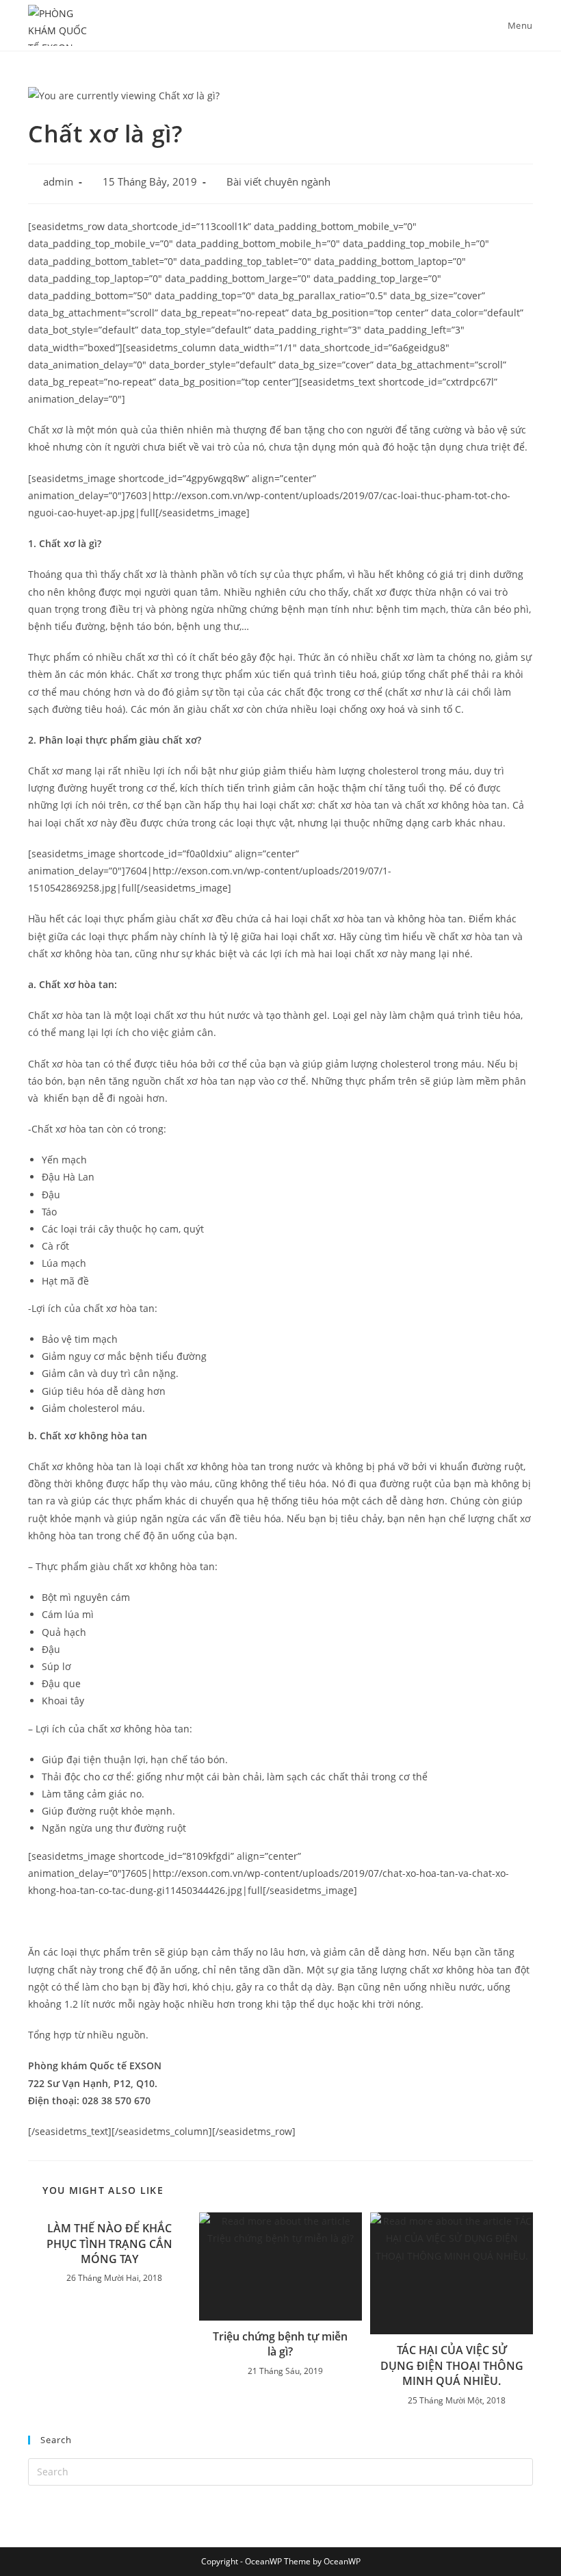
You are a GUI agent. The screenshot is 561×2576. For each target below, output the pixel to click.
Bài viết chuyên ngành (278, 182)
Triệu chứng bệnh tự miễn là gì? (280, 2344)
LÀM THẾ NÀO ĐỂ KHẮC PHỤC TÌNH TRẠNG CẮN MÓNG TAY (109, 2244)
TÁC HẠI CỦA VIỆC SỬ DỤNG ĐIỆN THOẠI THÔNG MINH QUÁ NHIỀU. (452, 2365)
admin (58, 182)
